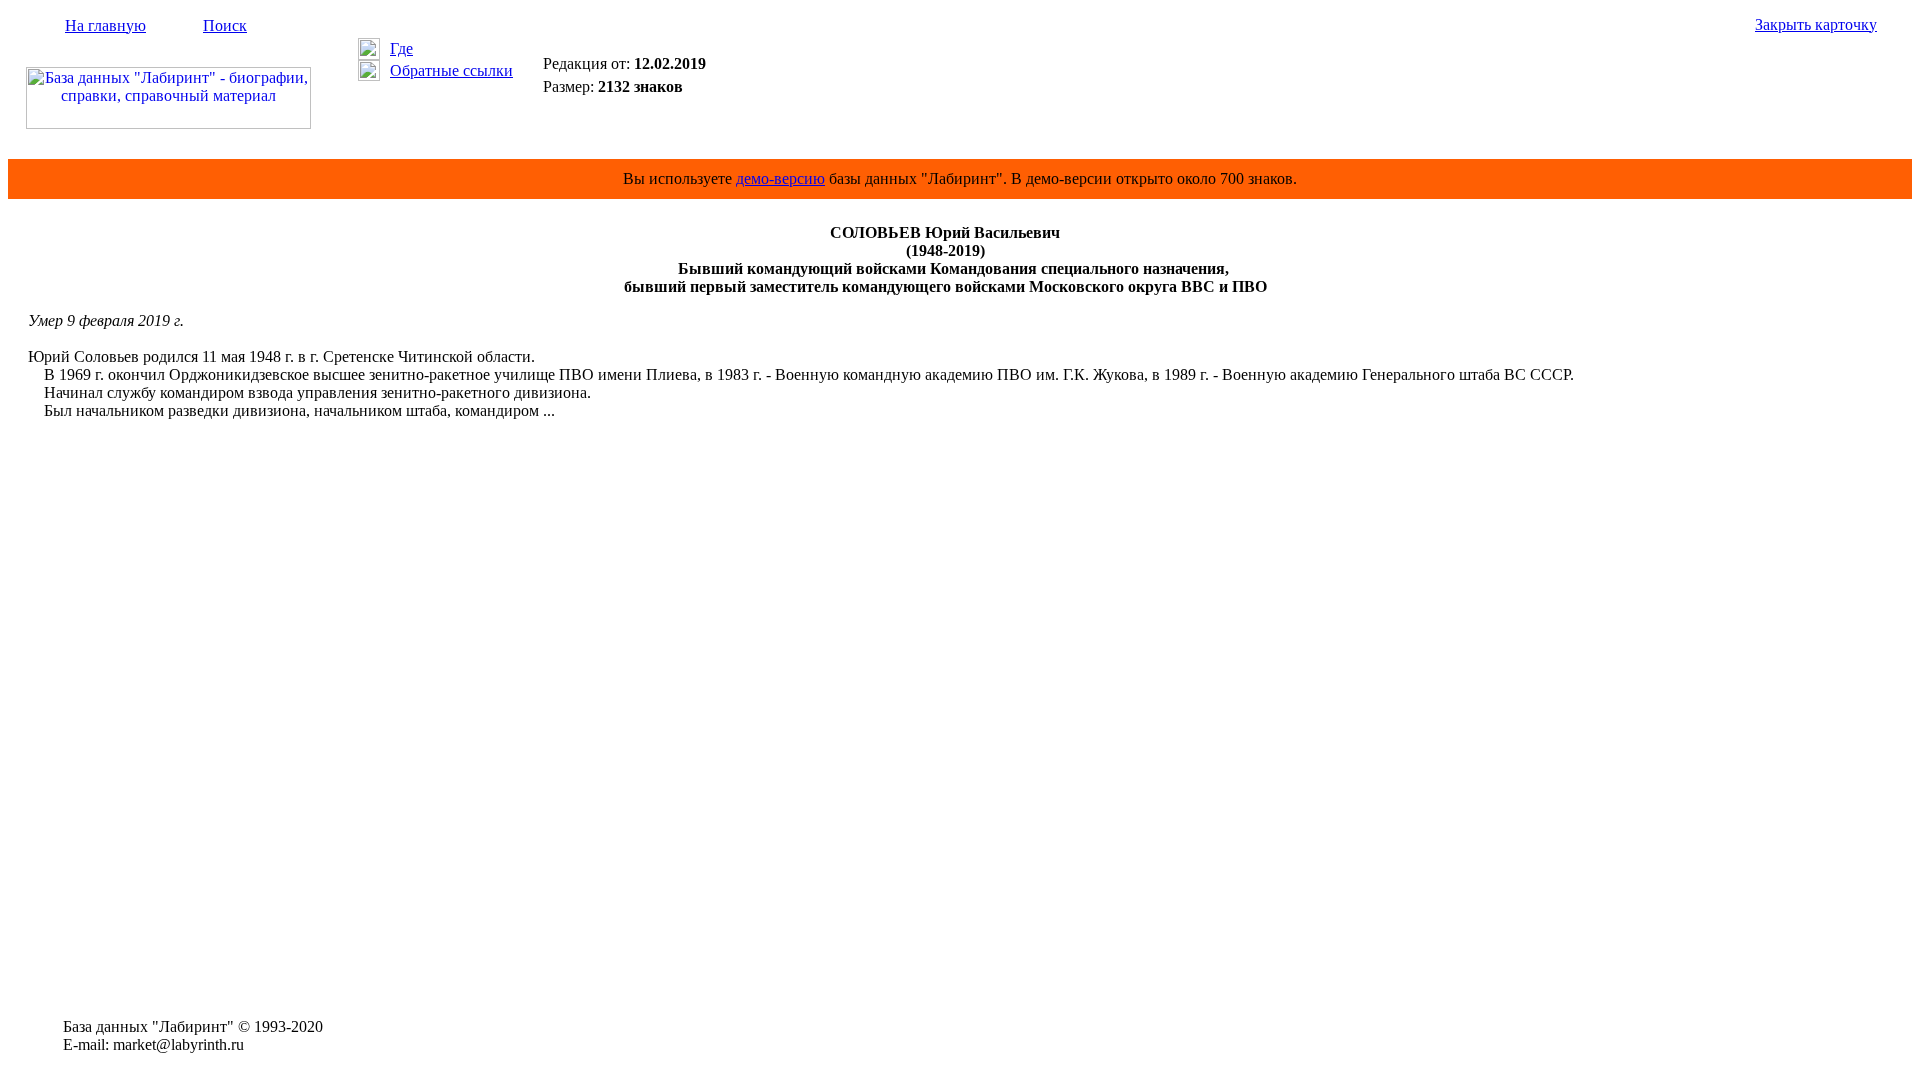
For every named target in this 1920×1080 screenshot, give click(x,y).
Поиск (225, 25)
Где (401, 48)
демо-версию (780, 178)
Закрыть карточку (1816, 24)
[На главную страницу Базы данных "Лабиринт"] (168, 123)
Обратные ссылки (451, 70)
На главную (105, 25)
